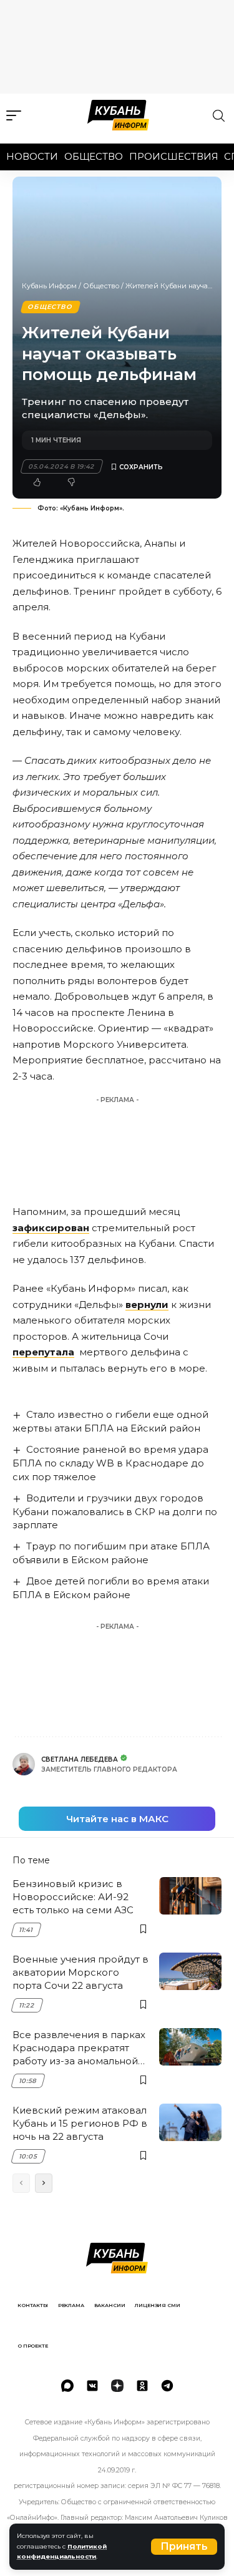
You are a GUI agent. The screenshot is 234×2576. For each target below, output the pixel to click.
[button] (184, 2547)
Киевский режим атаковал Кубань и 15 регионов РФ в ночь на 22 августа (80, 2123)
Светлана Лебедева (80, 1759)
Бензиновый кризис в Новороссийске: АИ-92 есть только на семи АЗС (73, 1897)
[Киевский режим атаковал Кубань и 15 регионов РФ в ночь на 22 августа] (190, 2122)
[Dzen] (117, 2386)
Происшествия (174, 156)
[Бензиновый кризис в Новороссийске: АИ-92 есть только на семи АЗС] (190, 1896)
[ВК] (92, 2386)
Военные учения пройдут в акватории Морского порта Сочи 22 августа (80, 1972)
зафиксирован (51, 1228)
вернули (147, 1305)
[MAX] (67, 2386)
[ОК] (142, 2386)
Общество (94, 156)
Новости (32, 156)
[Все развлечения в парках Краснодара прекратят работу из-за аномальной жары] (190, 2047)
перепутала (43, 1352)
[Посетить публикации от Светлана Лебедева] (24, 1764)
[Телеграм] (167, 2386)
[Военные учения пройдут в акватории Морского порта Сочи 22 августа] (190, 1971)
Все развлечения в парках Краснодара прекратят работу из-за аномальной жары (79, 2048)
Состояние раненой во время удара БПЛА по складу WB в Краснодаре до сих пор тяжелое (110, 1463)
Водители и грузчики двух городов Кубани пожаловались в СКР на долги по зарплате (115, 1512)
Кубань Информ (49, 286)
